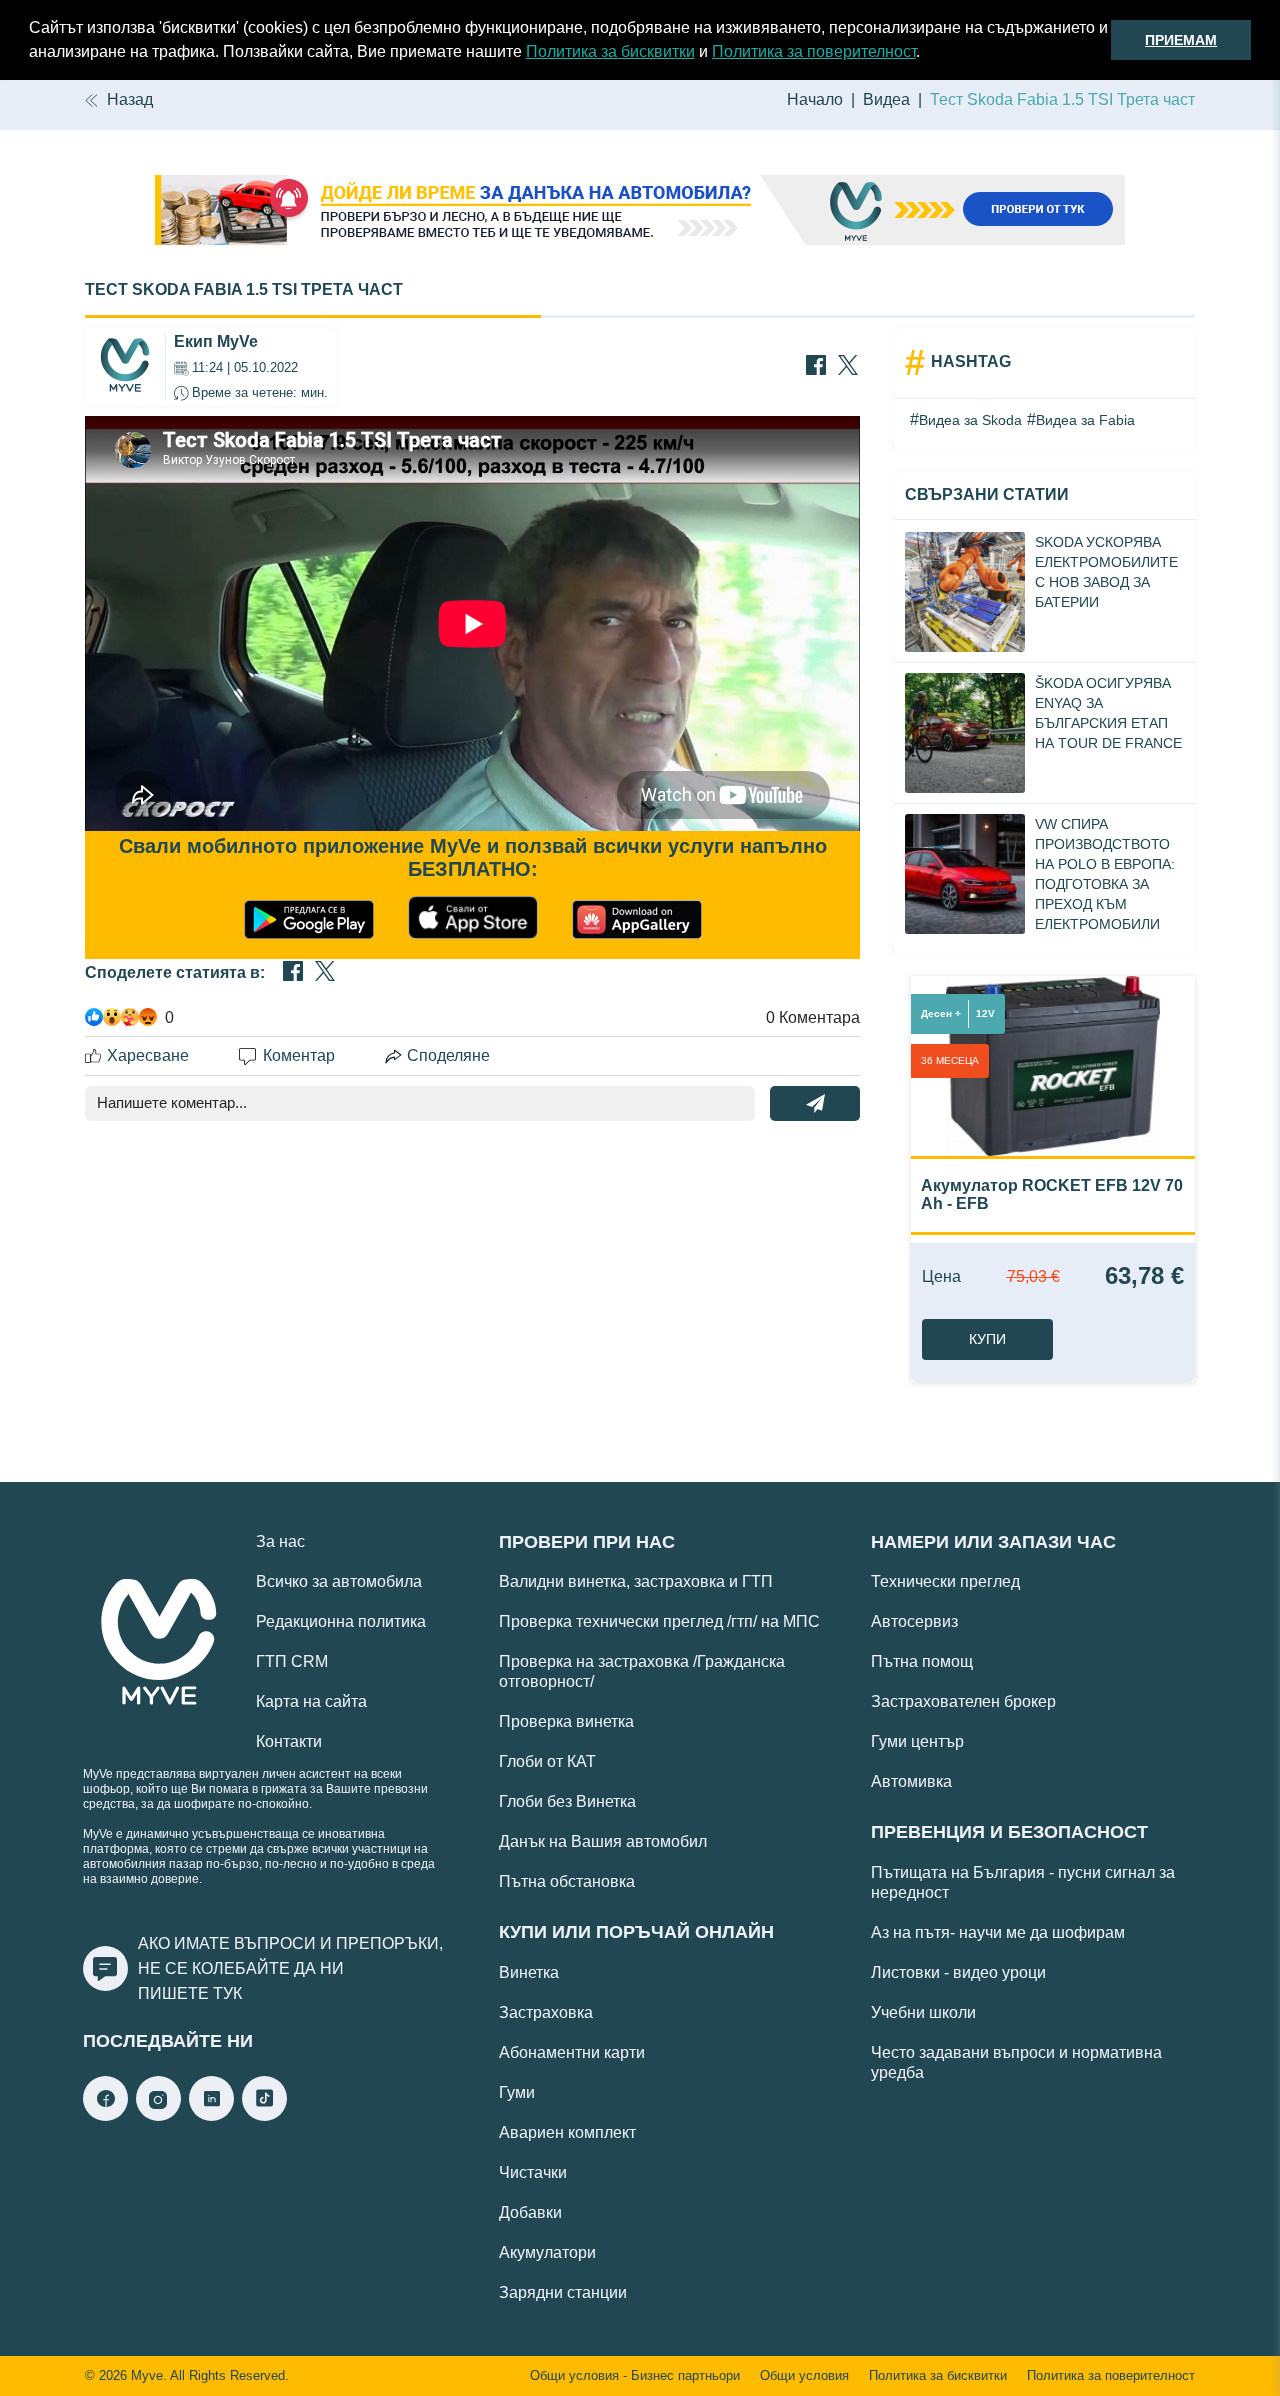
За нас (280, 1541)
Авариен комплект (567, 2132)
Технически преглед (945, 1581)
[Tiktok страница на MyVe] (264, 2115)
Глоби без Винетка (567, 1801)
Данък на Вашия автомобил (603, 1841)
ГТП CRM (292, 1661)
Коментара (813, 1017)
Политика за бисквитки (610, 51)
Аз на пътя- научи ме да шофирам (998, 1932)
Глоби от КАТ (547, 1761)
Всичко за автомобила (339, 1581)
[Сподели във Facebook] (816, 367)
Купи (987, 1339)
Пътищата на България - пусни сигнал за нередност (1023, 1882)
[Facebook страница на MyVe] (105, 2115)
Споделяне (448, 1055)
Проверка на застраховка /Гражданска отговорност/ (642, 1671)
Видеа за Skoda (970, 420)
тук (227, 1993)
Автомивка (911, 1781)
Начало (815, 99)
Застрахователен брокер (963, 1701)
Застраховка (546, 2012)
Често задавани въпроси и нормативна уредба (1016, 2062)
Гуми (517, 2092)
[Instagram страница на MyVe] (158, 2115)
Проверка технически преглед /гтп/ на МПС (659, 1621)
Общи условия (804, 2376)
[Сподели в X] (848, 367)
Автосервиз (914, 1621)
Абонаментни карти (572, 2052)
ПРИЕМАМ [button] (1181, 40)
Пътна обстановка (567, 1881)
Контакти (289, 1741)
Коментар (299, 1055)
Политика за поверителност (814, 51)
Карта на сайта (311, 1701)
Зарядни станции (563, 2292)
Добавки (530, 2212)
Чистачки (533, 2172)
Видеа (886, 99)
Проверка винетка (566, 1721)
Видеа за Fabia (1085, 420)
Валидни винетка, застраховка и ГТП (636, 1581)
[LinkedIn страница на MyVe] (211, 2115)
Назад (130, 99)
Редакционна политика (341, 1621)
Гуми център (917, 1741)
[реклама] (640, 212)
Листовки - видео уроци (958, 1972)
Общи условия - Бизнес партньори (635, 2376)
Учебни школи (923, 2012)
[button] (927, 54)
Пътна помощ (922, 1661)
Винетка (529, 1972)
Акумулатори (547, 2252)
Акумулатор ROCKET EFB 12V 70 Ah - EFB (1052, 1194)
